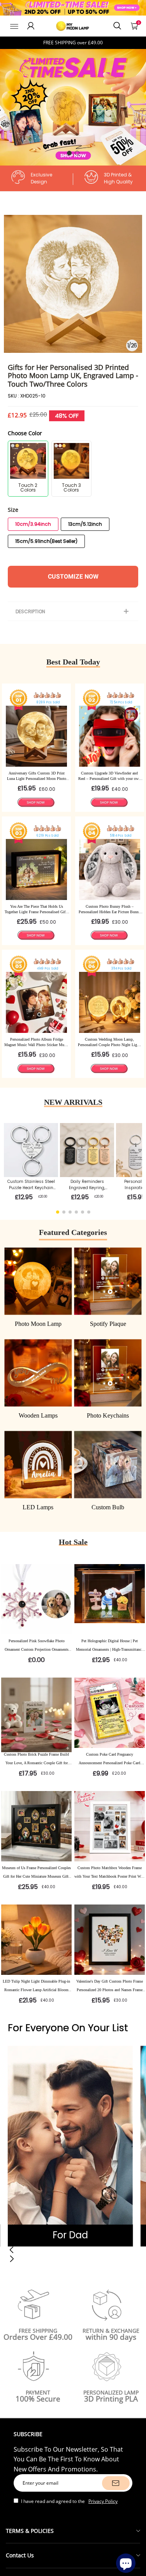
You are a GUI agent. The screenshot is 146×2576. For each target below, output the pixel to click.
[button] (69, 153)
